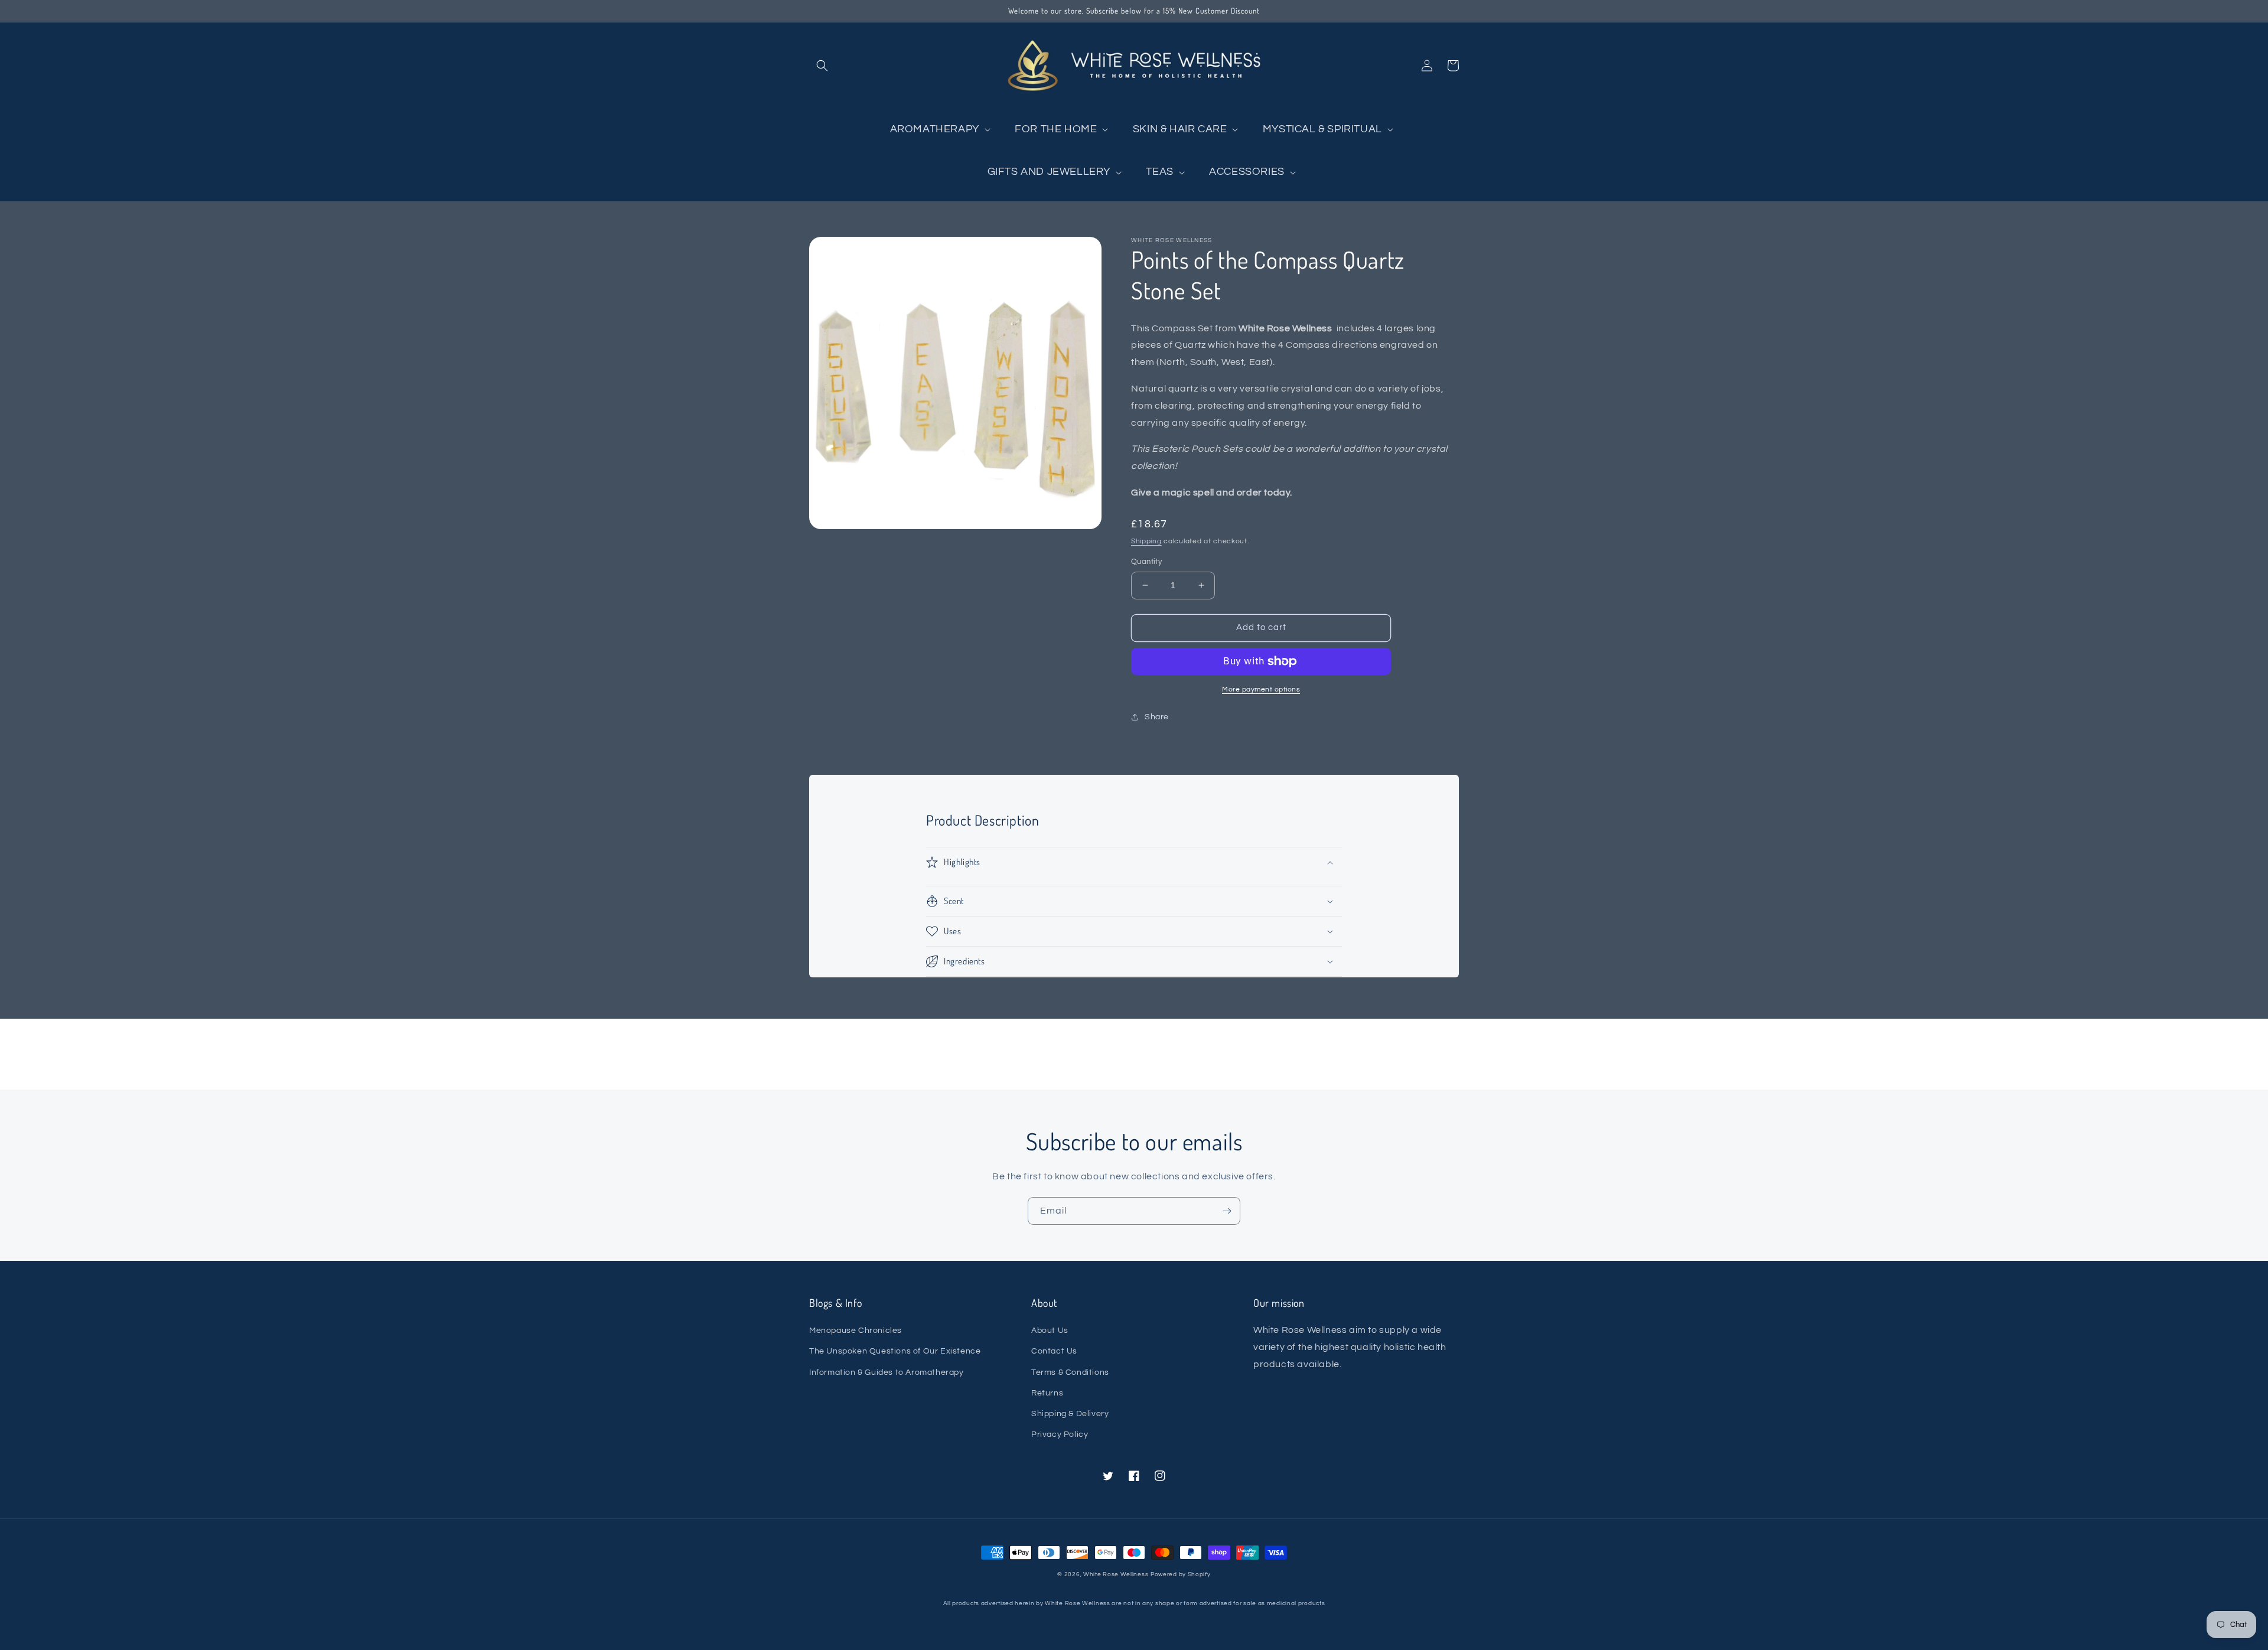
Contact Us (1054, 1351)
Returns (1047, 1393)
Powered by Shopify (1181, 1574)
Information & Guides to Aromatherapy (887, 1372)
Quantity (1146, 562)
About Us (1050, 1331)
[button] (822, 66)
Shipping (1146, 541)
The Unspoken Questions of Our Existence (895, 1351)
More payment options (1261, 689)
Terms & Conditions (1070, 1372)
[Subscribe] (1227, 1211)
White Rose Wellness (1116, 1574)
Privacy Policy (1060, 1434)
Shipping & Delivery (1070, 1414)
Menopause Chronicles (856, 1331)
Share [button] (1157, 717)
